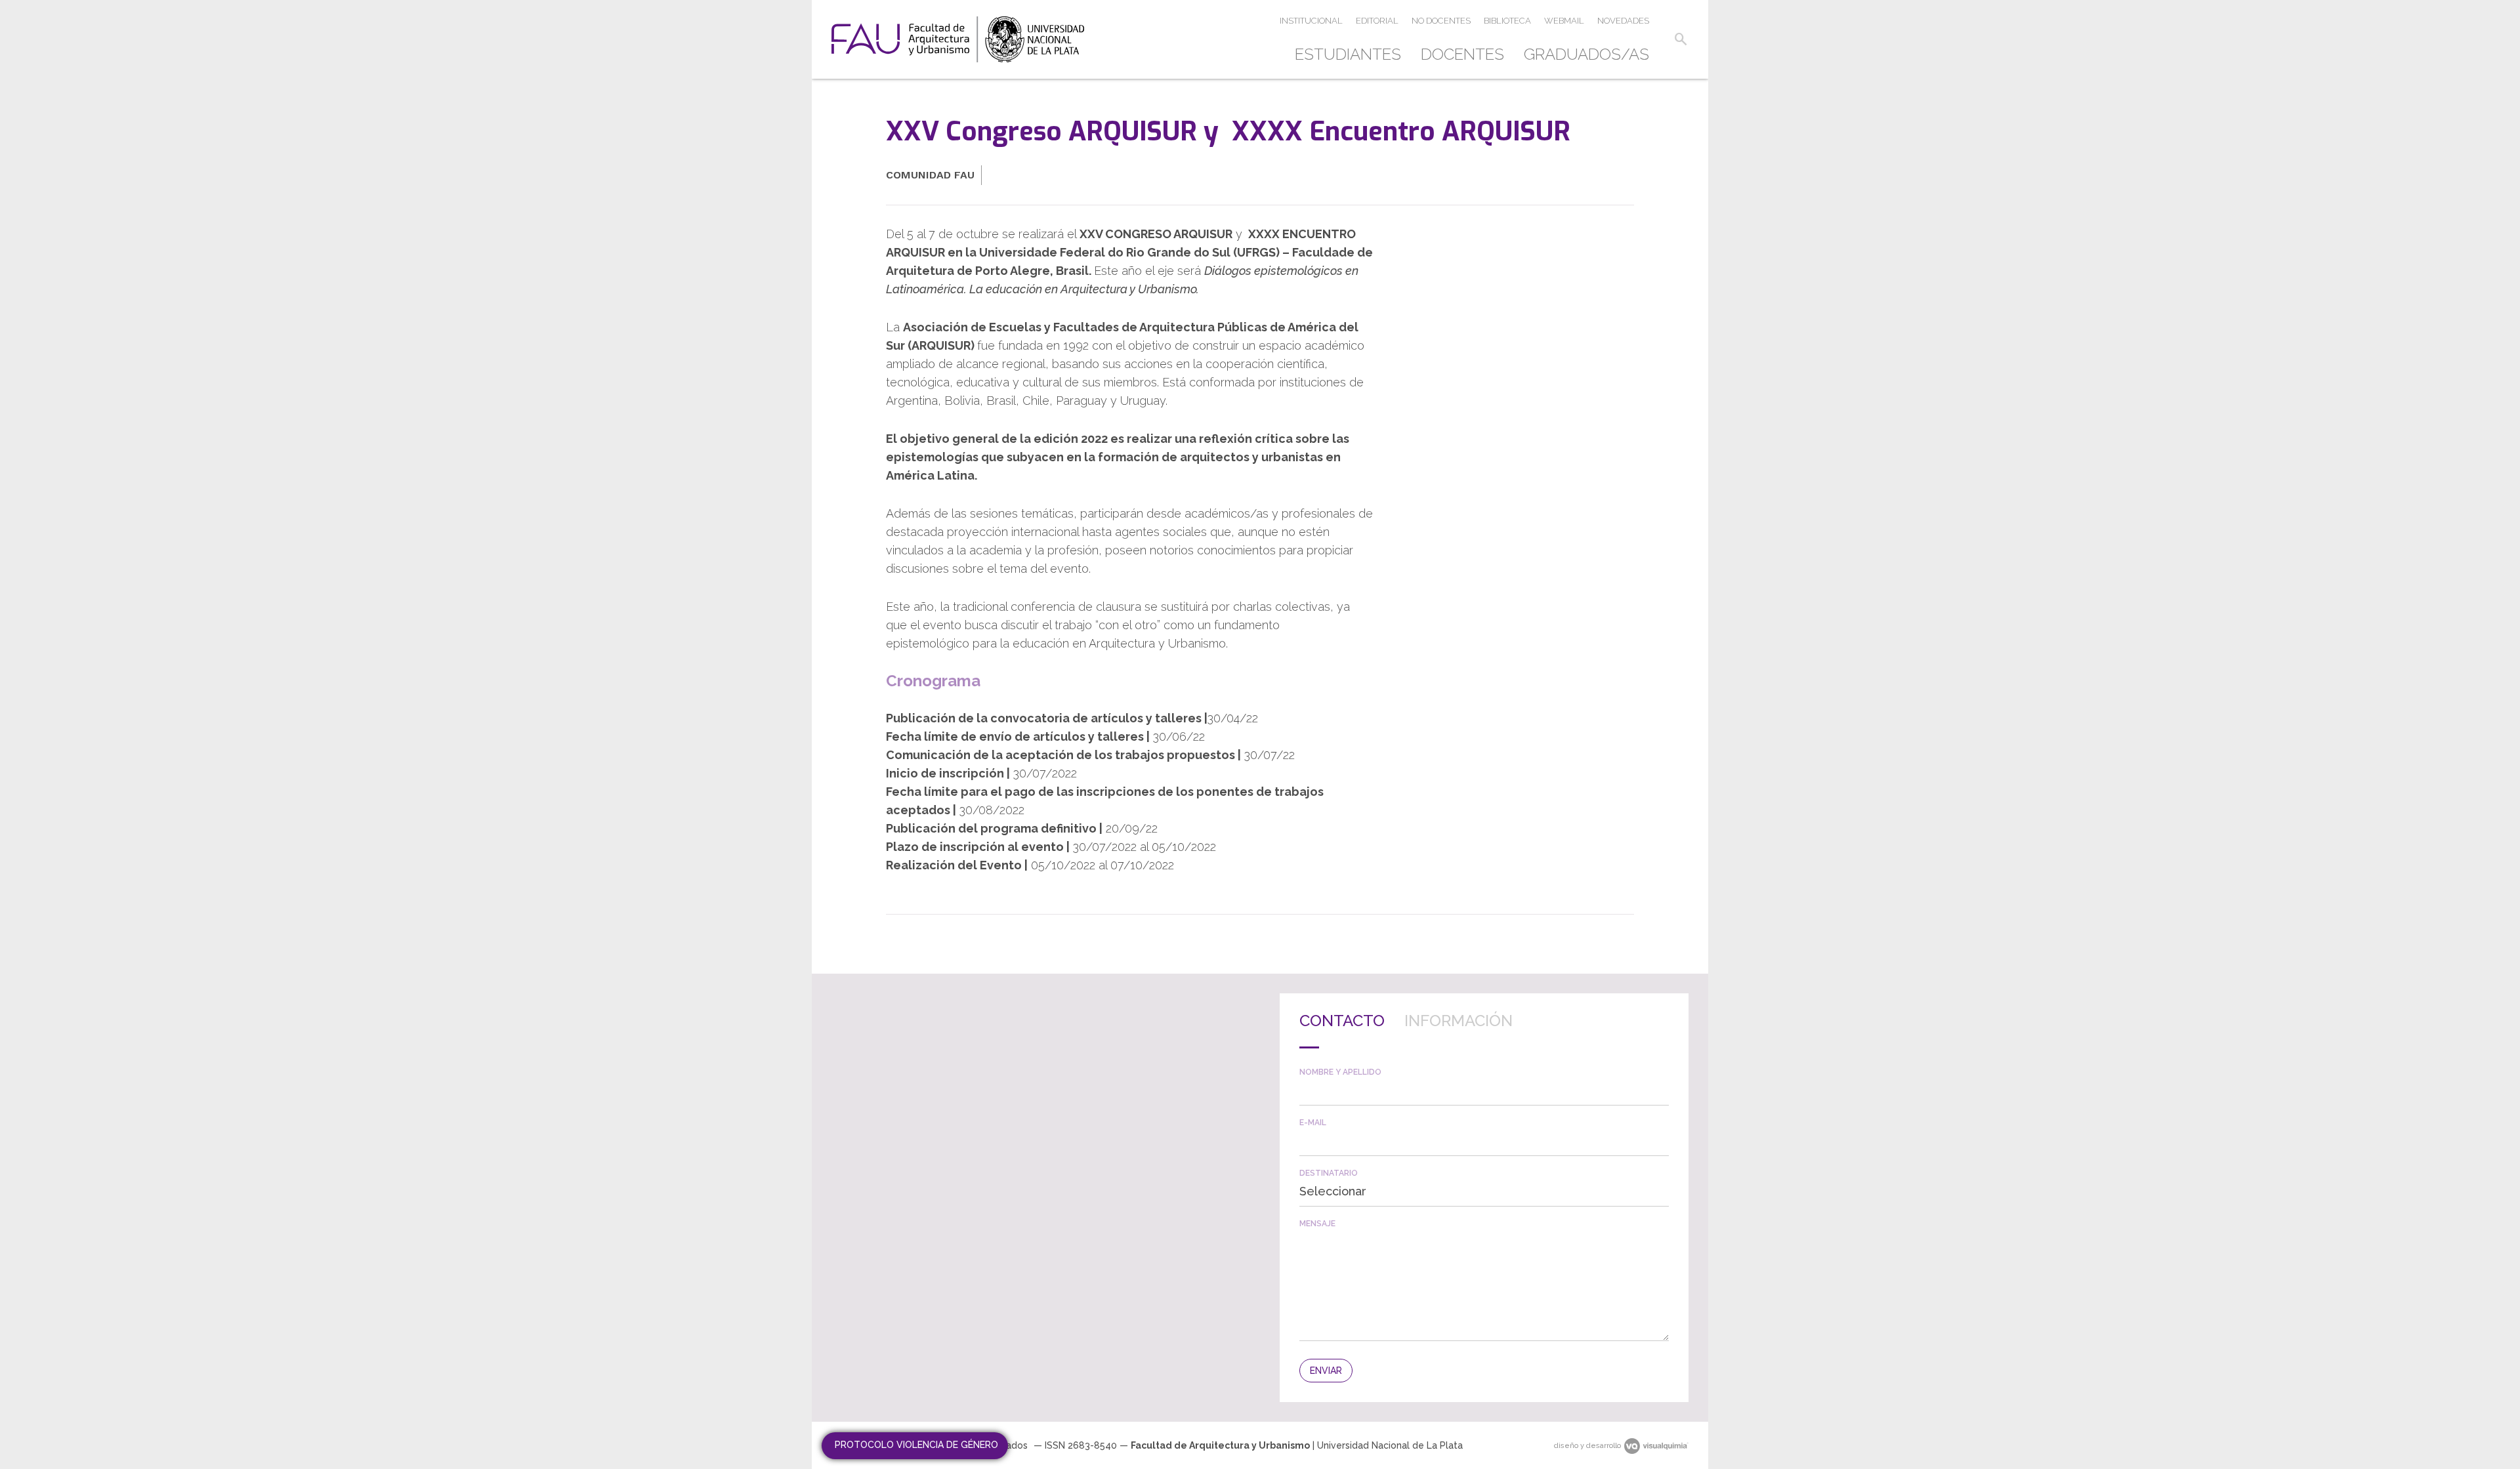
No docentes (1441, 21)
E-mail (1313, 1123)
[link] (958, 39)
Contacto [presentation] (1342, 1021)
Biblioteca (1507, 21)
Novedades (1623, 21)
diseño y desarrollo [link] (1587, 1446)
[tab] (1342, 1031)
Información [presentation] (1459, 1021)
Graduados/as (1586, 54)
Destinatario (1329, 1173)
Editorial (1377, 21)
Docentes (1462, 54)
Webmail (1564, 21)
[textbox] (1484, 1091)
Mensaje (1317, 1224)
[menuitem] (1353, 54)
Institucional (1311, 21)
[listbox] (1484, 1191)
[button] (1681, 39)
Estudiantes (1348, 54)
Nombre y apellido (1340, 1072)
